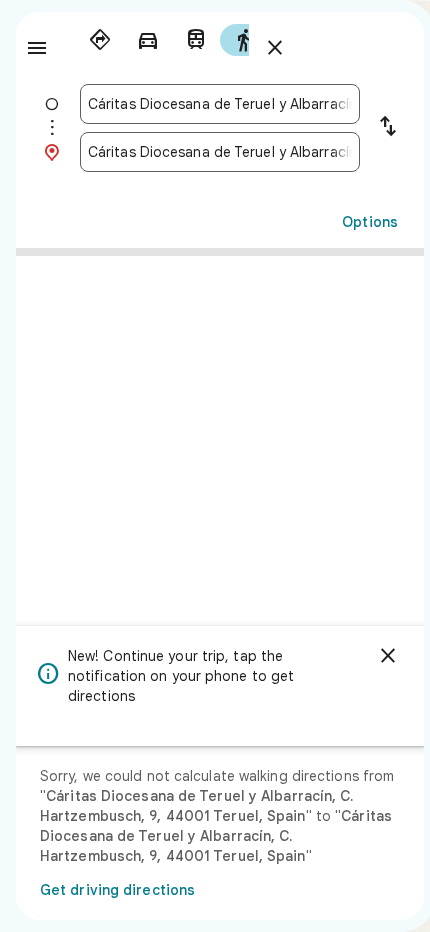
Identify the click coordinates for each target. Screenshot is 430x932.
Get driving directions (117, 890)
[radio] (100, 40)
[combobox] (220, 104)
